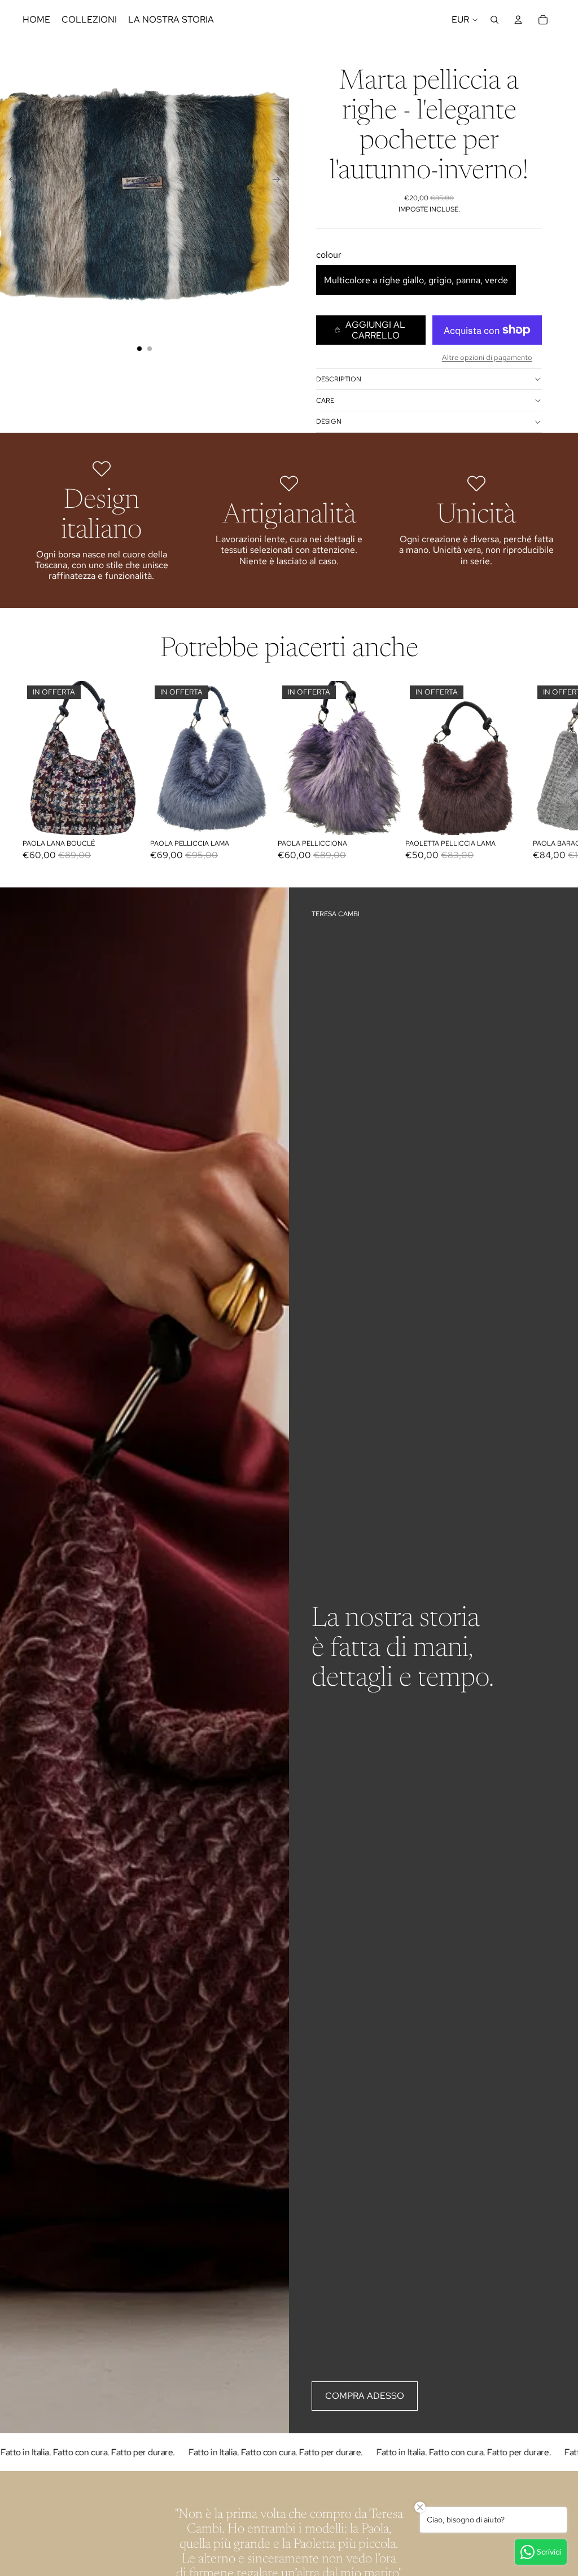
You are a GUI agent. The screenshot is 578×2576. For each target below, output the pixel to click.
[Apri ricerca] (494, 20)
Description (339, 379)
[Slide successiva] (280, 181)
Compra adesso (365, 2396)
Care (325, 401)
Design (329, 421)
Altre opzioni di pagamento (487, 357)
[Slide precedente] (9, 181)
